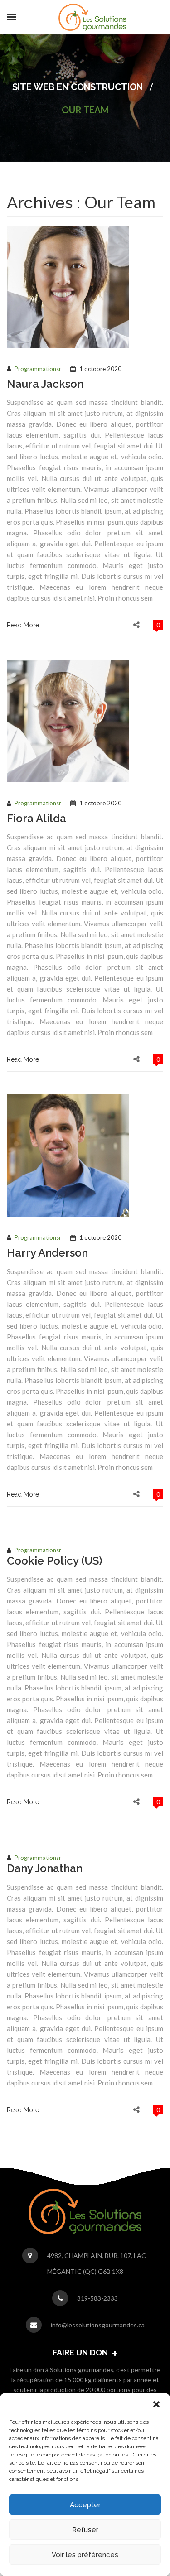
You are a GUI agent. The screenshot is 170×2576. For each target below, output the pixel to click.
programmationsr (38, 369)
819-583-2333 (97, 2298)
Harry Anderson (47, 1253)
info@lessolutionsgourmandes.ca (98, 2325)
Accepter (85, 2505)
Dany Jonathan (45, 1868)
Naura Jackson (45, 384)
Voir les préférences (85, 2555)
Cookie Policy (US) (55, 1561)
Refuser (85, 2530)
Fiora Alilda (36, 818)
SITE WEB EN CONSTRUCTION (78, 87)
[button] (156, 2404)
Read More (23, 625)
